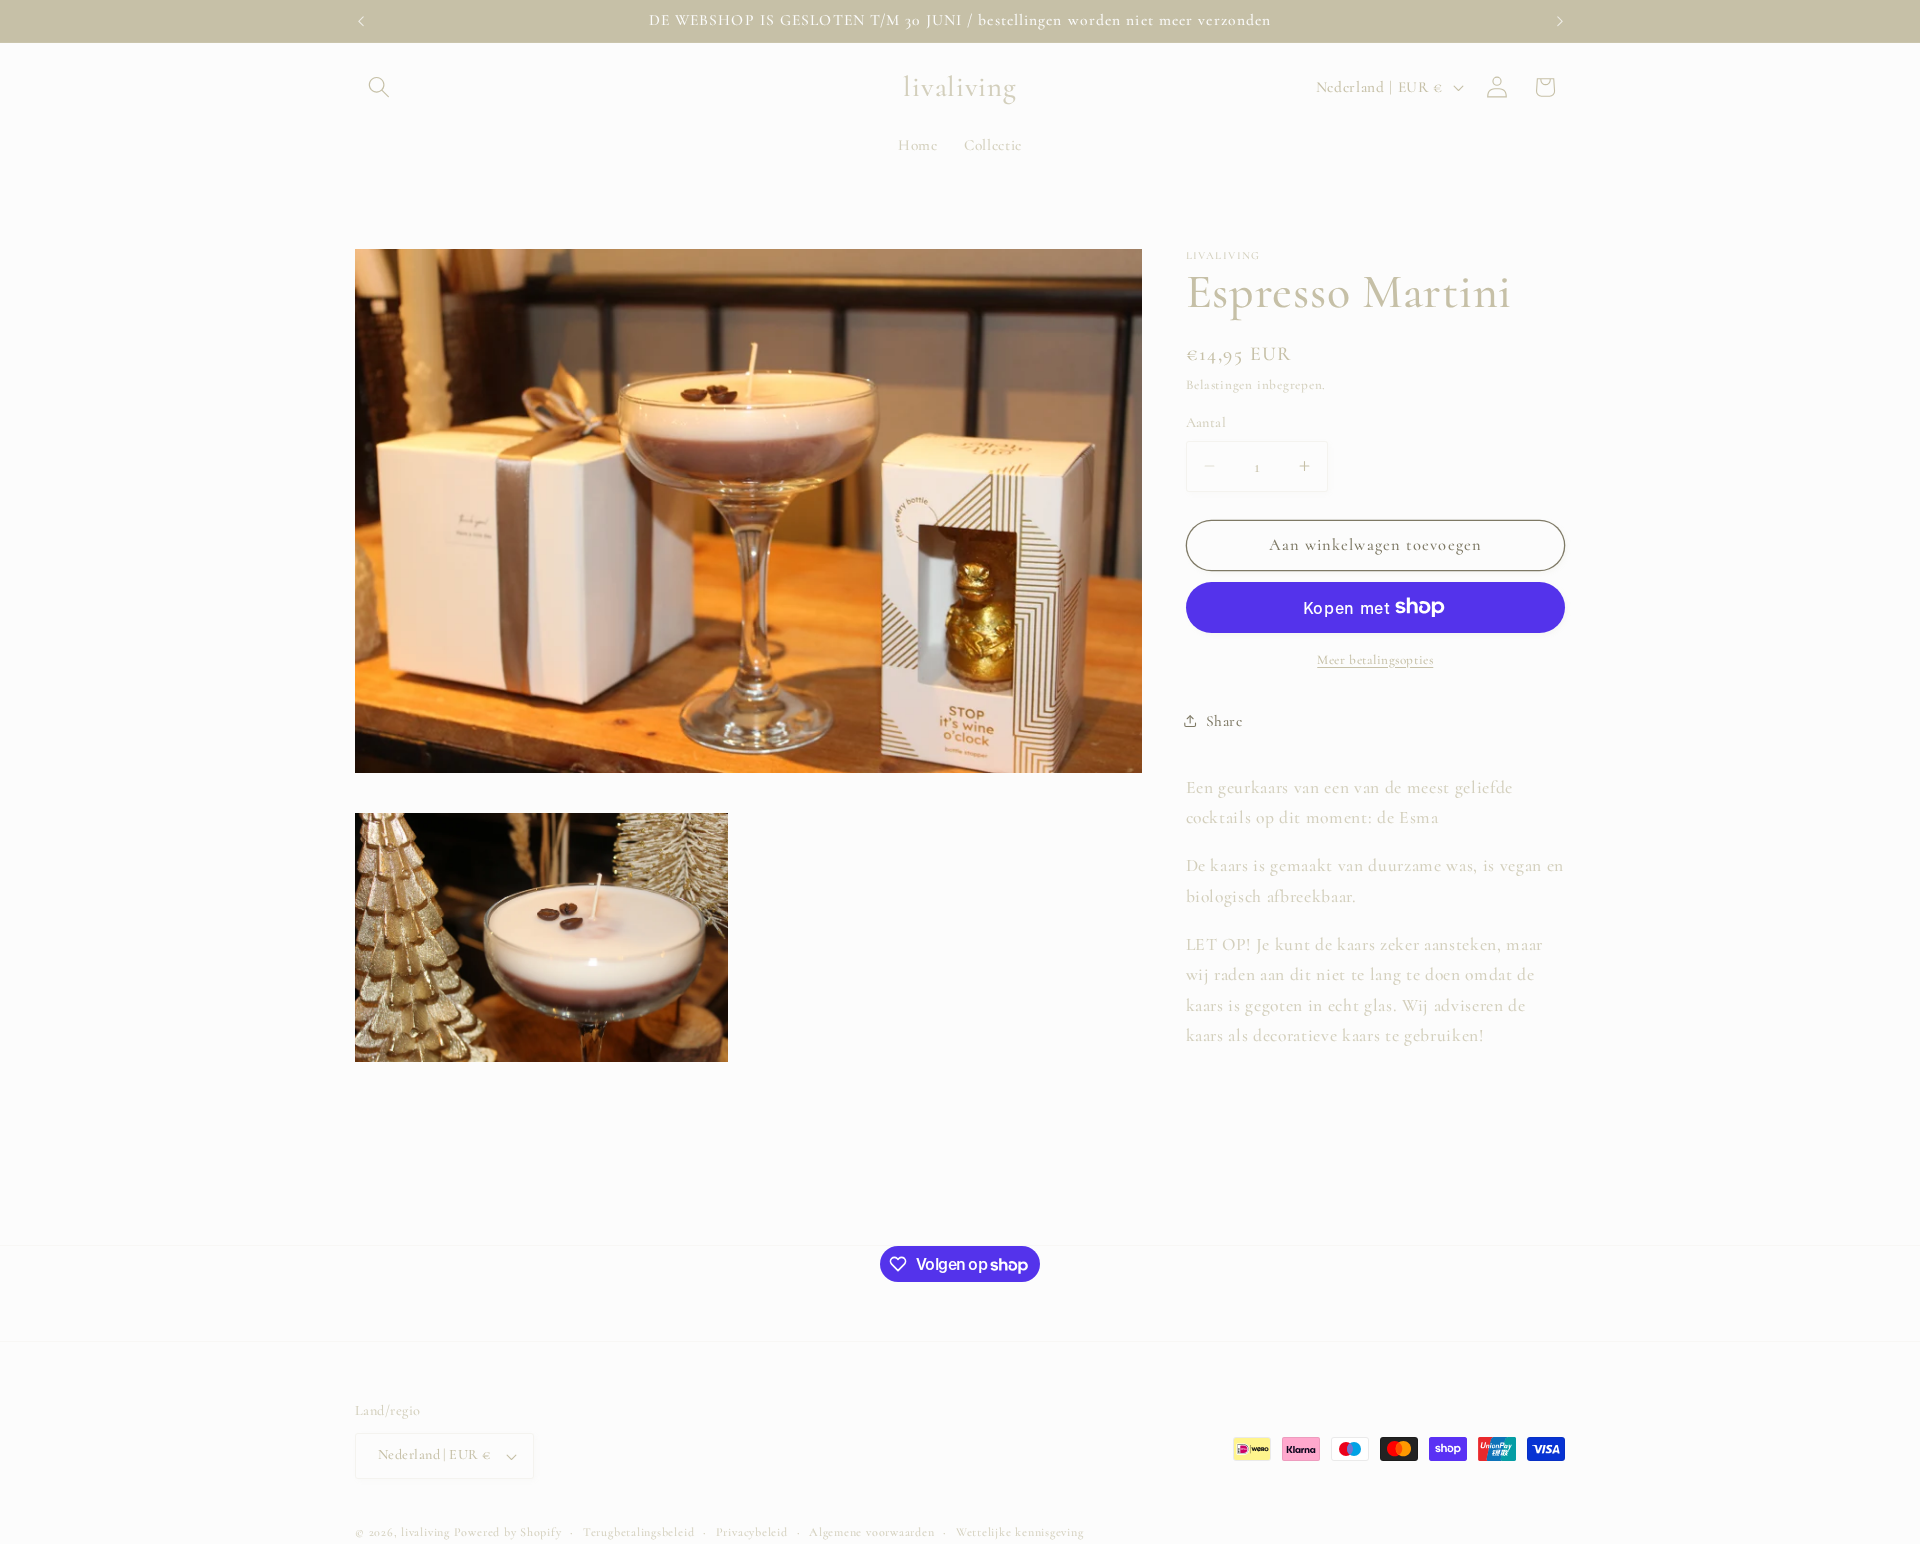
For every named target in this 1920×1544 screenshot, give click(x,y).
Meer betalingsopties (1375, 659)
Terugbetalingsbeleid (638, 1532)
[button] (379, 87)
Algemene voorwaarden (871, 1532)
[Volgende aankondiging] (1560, 21)
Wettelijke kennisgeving (1020, 1532)
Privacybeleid (752, 1532)
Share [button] (1224, 721)
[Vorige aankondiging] (361, 21)
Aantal (1206, 422)
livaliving (425, 1532)
